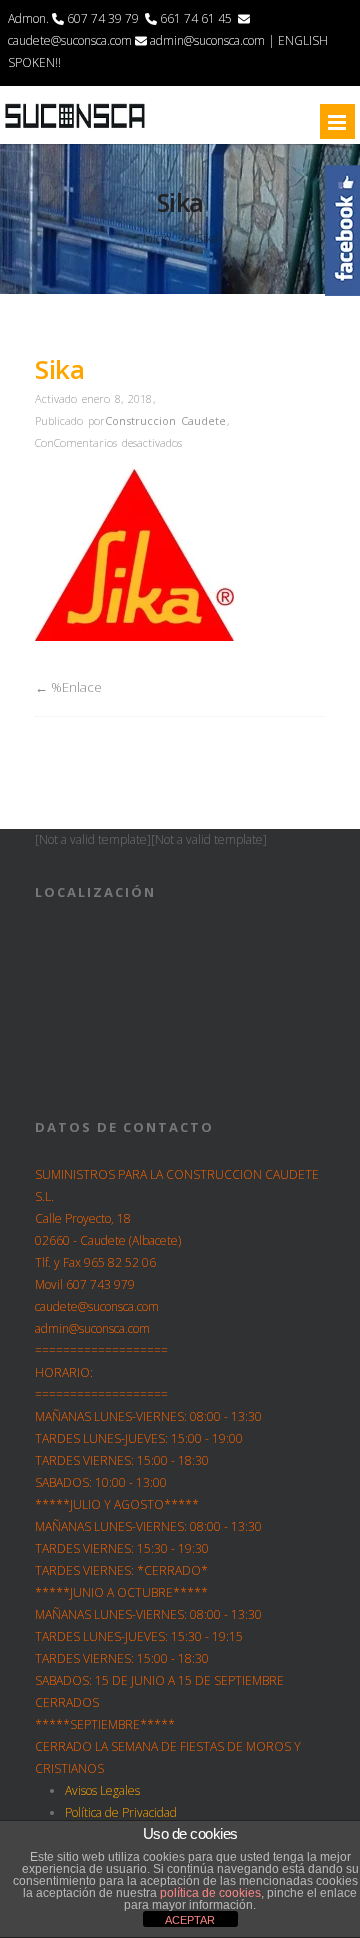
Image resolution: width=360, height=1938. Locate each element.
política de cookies (210, 1893)
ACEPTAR (190, 1920)
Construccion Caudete (165, 420)
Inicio (156, 238)
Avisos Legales (102, 1790)
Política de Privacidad (121, 1812)
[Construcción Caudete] (75, 127)
